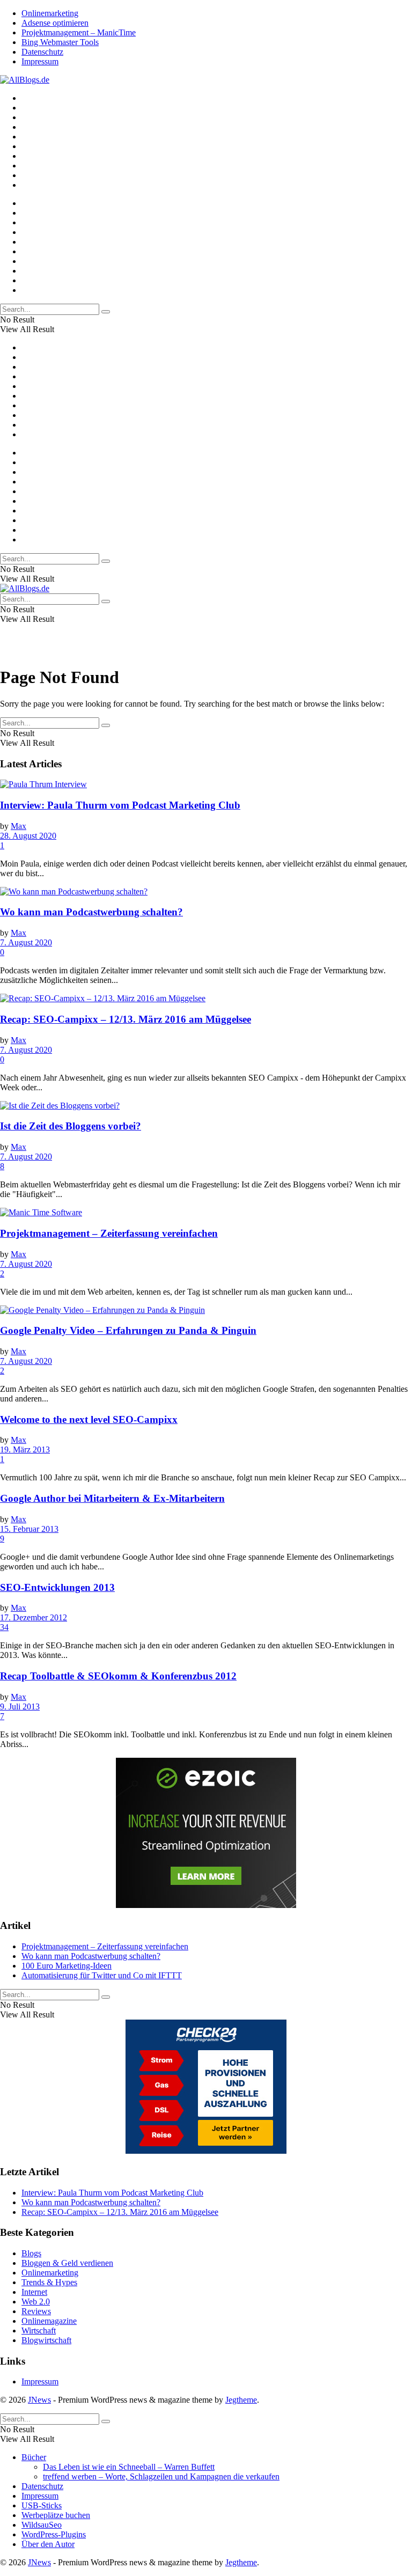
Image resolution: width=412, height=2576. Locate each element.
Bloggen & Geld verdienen (67, 2263)
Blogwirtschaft (46, 2340)
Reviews (36, 2311)
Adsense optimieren (55, 23)
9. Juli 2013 (20, 1707)
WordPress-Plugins (54, 2534)
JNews (39, 2400)
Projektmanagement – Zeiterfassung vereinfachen (109, 1233)
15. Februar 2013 (29, 1529)
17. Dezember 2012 (34, 1617)
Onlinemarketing (50, 13)
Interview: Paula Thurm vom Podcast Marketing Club (120, 805)
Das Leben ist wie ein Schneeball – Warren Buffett (129, 2467)
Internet (34, 2292)
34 (4, 1627)
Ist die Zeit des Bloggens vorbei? (71, 1126)
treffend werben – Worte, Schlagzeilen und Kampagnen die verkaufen (161, 2476)
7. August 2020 (26, 942)
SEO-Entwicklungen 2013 (57, 1587)
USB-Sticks (42, 2505)
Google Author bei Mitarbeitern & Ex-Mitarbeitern (112, 1498)
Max (19, 826)
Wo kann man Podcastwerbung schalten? (91, 912)
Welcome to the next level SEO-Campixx (89, 1419)
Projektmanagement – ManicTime (79, 32)
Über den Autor (48, 2544)
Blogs (31, 2253)
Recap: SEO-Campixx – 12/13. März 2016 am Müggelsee (126, 1019)
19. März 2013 (25, 1450)
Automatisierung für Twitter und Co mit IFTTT (102, 1975)
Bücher (34, 2457)
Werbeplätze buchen (56, 2515)
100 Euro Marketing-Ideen (67, 1966)
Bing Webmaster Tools (60, 42)
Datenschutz (42, 52)
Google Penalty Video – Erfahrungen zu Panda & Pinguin (128, 1330)
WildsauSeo (42, 2525)
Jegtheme (241, 2400)
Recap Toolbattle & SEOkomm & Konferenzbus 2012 (118, 1676)
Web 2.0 (36, 2302)
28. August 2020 (28, 836)
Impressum (40, 61)
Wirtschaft (39, 2331)
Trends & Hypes (49, 2282)
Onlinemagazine (49, 2321)
